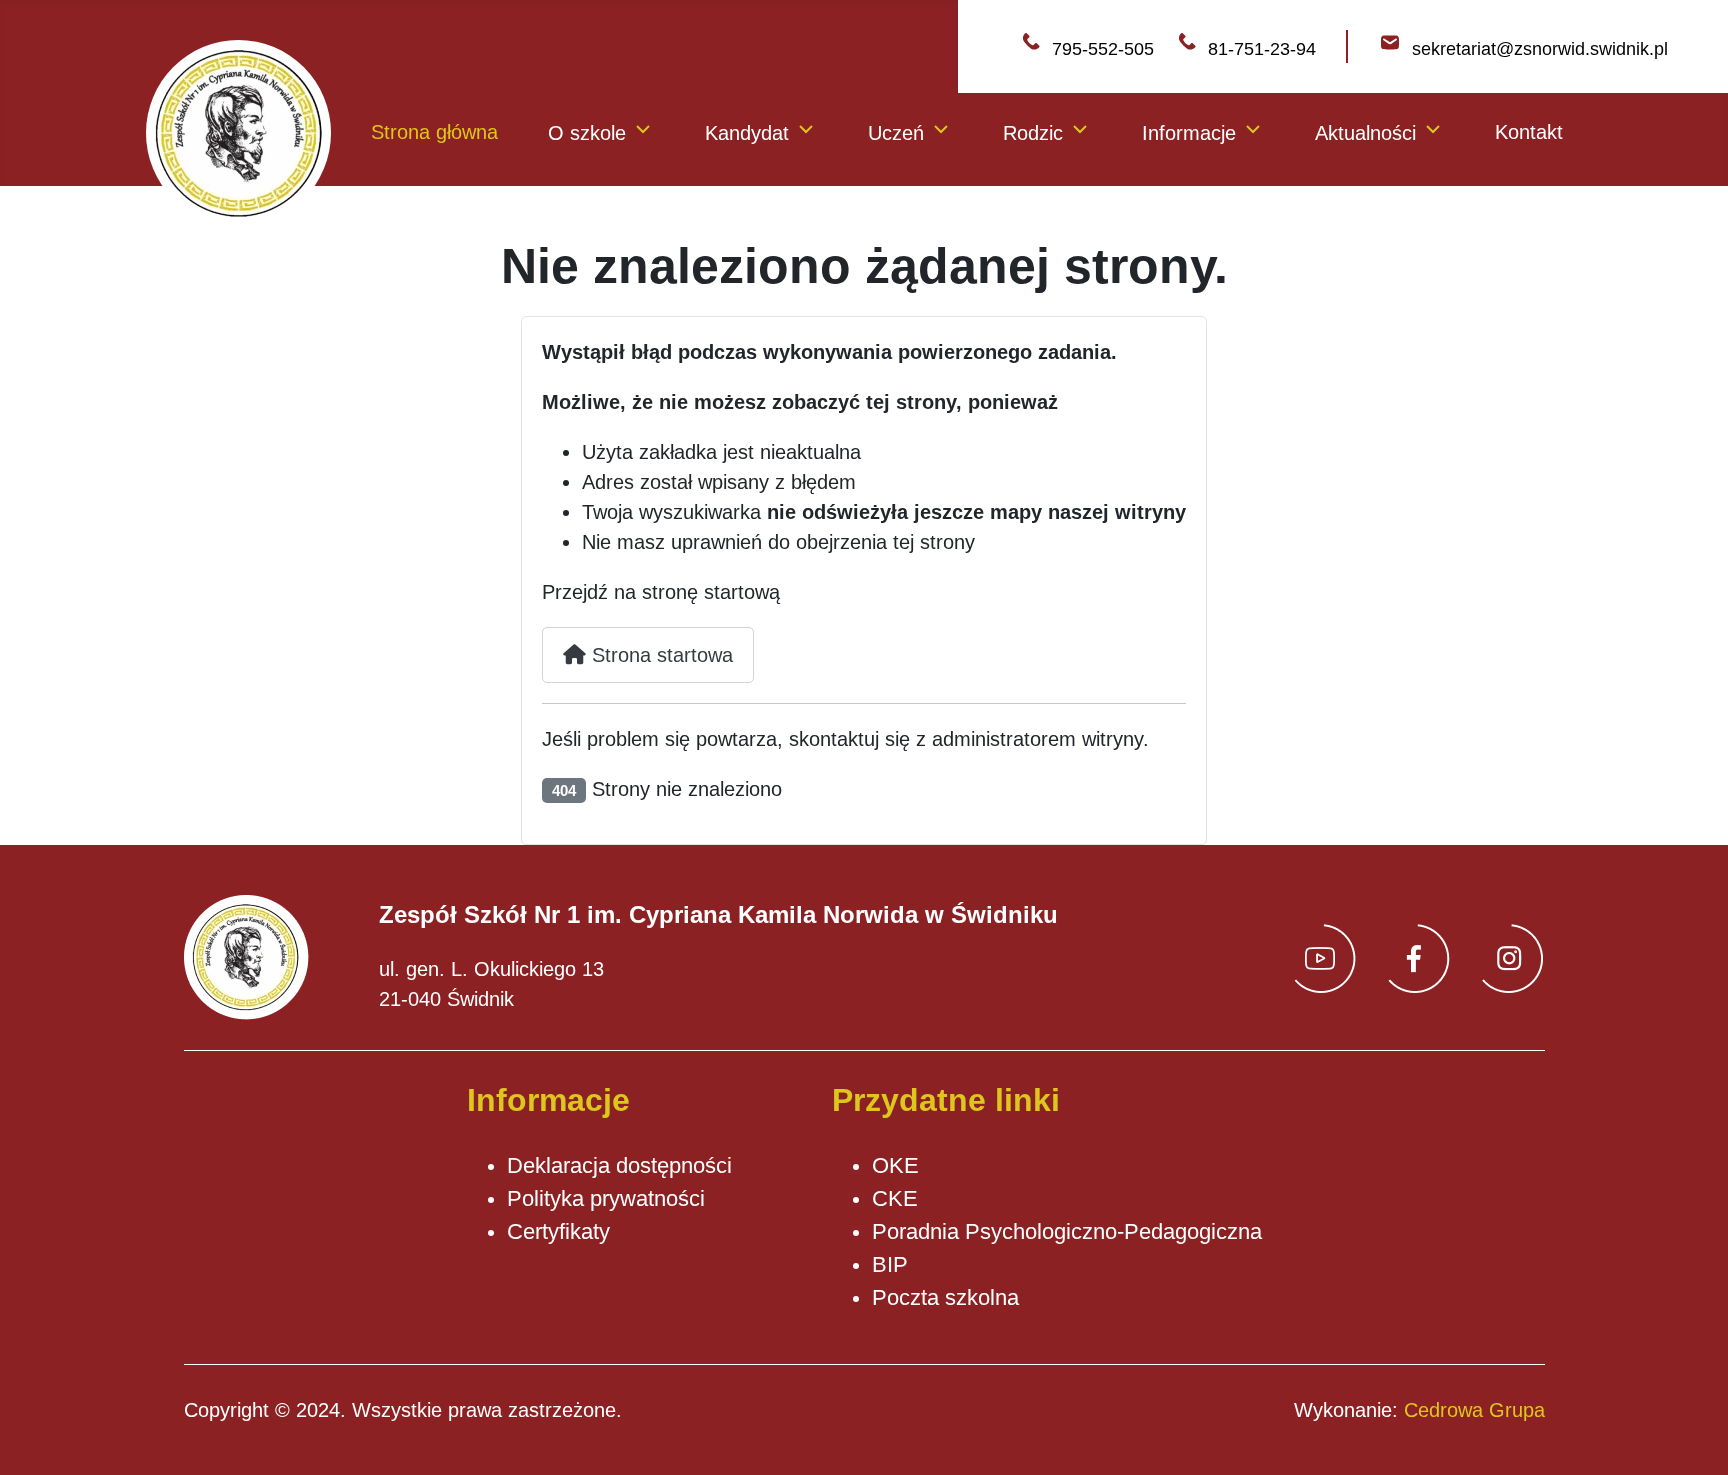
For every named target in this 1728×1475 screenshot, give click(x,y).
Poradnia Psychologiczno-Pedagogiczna (1067, 1231)
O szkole (587, 133)
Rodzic (1033, 133)
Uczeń (896, 133)
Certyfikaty (558, 1231)
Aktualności (1365, 133)
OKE (895, 1165)
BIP (890, 1264)
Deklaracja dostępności (619, 1165)
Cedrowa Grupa (1474, 1410)
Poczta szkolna (945, 1297)
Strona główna (434, 132)
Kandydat (747, 133)
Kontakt (1529, 132)
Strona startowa (659, 655)
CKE (895, 1198)
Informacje (1189, 133)
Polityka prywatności (606, 1198)
